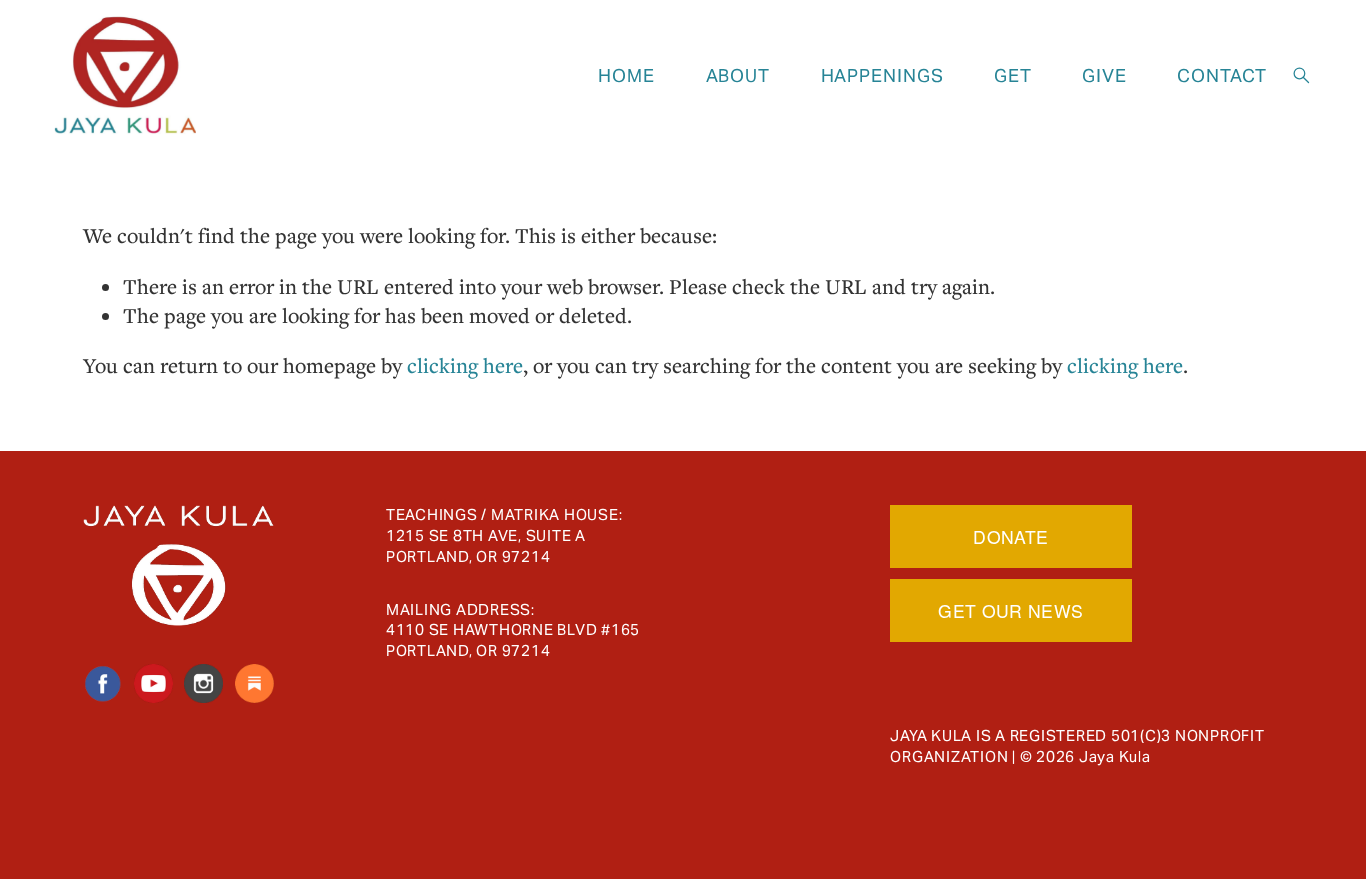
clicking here (465, 365)
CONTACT (1221, 75)
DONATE (1010, 536)
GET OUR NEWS (1010, 610)
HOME (626, 75)
